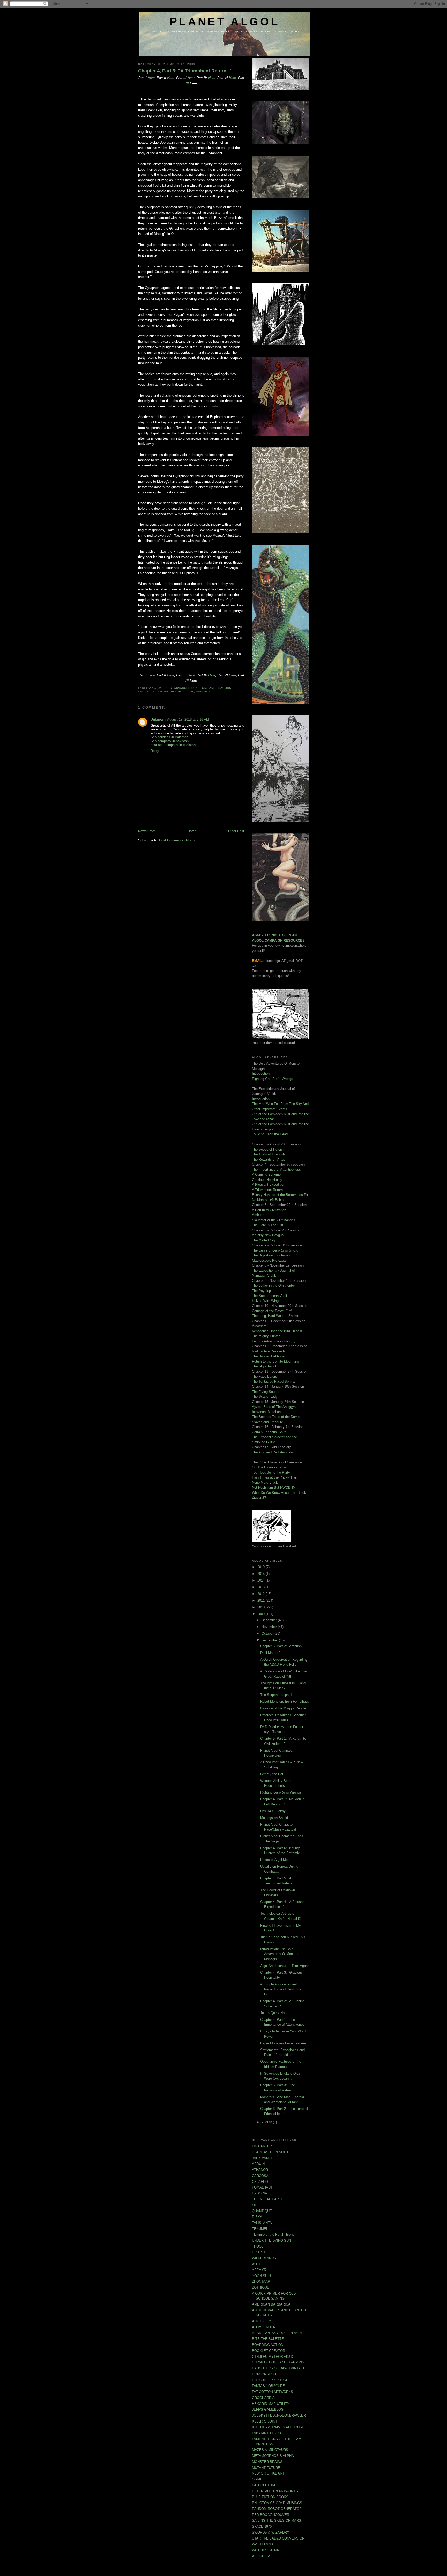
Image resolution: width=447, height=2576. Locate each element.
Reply (155, 751)
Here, (213, 78)
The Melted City (264, 1240)
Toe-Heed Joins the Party (271, 1472)
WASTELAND (262, 2544)
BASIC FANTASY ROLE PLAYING (278, 2333)
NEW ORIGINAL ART (268, 2473)
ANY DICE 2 (261, 2321)
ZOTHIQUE (261, 2288)
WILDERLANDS (264, 2258)
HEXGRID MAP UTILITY (271, 2404)
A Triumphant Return (267, 1190)
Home (192, 831)
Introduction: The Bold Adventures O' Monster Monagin (279, 1954)
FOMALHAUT (262, 2187)
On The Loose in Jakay (269, 1467)
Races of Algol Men (275, 1860)
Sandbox (203, 691)
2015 (262, 1574)
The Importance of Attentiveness (276, 1170)
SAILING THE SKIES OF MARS (277, 2520)
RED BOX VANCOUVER (271, 2515)
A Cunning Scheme (266, 1174)
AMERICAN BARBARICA (271, 2304)
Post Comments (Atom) (177, 840)
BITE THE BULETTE (268, 2339)
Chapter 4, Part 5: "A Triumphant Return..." (185, 71)
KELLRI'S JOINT (265, 2421)
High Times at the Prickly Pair (274, 1477)
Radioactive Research (268, 1351)
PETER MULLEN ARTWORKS (275, 2491)
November (270, 1627)
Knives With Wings (266, 1301)
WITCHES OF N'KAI (267, 2550)
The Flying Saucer (266, 1392)
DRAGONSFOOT (265, 2374)
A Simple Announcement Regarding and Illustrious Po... (281, 1989)
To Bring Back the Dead (270, 1134)
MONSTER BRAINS (267, 2462)
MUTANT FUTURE (266, 2468)
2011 (262, 1601)
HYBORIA (260, 2193)
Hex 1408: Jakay (273, 1811)
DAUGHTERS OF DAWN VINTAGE (279, 2368)
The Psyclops (262, 1291)
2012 (262, 1594)
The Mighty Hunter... (267, 1336)
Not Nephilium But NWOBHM (274, 1487)
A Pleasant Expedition (269, 1185)
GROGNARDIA (263, 2398)
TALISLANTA (262, 2223)
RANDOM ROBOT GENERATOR (277, 2509)
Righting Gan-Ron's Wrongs (273, 1079)
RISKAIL (259, 2217)
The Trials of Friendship (270, 1154)
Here (151, 78)
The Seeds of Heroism (269, 1149)
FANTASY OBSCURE (268, 2386)
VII (187, 83)
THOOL (258, 2246)
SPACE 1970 (262, 2526)
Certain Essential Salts (269, 1432)
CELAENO (260, 2182)
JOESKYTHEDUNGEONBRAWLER (279, 2415)
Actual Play (162, 688)
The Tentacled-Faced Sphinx (273, 1382)
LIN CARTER (262, 2146)
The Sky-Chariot (264, 1366)
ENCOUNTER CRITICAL (271, 2380)
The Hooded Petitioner (269, 1356)
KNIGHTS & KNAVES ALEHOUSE (278, 2427)
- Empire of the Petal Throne (273, 2234)
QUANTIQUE (262, 2211)
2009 (262, 1614)
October (268, 1633)
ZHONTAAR (261, 2282)
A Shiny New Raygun (268, 1235)
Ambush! (259, 1215)
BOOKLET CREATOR (269, 2351)
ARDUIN (258, 2164)
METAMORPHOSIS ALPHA (273, 2456)
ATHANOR (260, 2170)
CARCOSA (260, 2176)
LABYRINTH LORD (266, 2433)
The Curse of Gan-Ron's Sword (275, 1250)
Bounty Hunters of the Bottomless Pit (280, 1195)
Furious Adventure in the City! (274, 1341)
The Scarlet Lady (265, 1397)
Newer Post (147, 831)
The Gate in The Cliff (268, 1225)
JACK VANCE (263, 2158)
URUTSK (259, 2252)
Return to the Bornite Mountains (276, 1361)
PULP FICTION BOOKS (270, 2497)
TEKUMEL (260, 2229)
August (267, 2122)
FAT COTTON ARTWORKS (273, 2392)
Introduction (261, 1074)
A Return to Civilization (269, 1210)
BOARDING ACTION (268, 2345)
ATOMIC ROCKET (266, 2327)
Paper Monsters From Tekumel (283, 2043)
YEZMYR (259, 2270)
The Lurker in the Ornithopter (273, 1286)
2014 (262, 1580)
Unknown (158, 719)
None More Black (265, 1483)
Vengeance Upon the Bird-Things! (277, 1331)
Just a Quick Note (274, 2013)
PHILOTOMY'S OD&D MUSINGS (277, 2503)
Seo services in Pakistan (169, 737)
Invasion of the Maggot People (283, 1708)
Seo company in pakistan (170, 741)
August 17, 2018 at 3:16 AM (188, 719)
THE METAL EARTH (268, 2199)
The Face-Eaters (265, 1376)
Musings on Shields (275, 1818)
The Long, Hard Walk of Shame (275, 1316)
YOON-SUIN (261, 2276)
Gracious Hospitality (267, 1180)
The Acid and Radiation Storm (274, 1452)
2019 (262, 1567)
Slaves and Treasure (267, 1422)
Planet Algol (182, 691)
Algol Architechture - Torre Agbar (284, 1966)
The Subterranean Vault (270, 1296)
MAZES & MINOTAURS (270, 2450)
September (270, 1640)
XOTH (257, 2264)
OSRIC (257, 2479)
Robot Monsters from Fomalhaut (284, 1702)
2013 (262, 1587)
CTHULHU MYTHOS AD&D (273, 2357)
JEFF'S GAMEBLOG (268, 2409)
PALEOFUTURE (264, 2485)
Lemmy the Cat (272, 1774)
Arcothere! (260, 1326)
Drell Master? (270, 1653)
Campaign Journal (154, 691)
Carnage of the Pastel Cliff (272, 1311)
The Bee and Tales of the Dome (276, 1417)
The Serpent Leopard (276, 1695)
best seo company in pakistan (173, 745)
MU (255, 2205)
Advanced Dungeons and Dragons (203, 688)
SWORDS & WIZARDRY (271, 2532)
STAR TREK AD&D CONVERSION (278, 2538)
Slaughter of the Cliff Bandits (274, 1220)
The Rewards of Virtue (269, 1159)
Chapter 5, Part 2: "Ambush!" (282, 1646)
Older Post (236, 831)
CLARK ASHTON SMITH (271, 2152)
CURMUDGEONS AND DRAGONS (278, 2362)
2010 (262, 1607)
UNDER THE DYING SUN (271, 2240)
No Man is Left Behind (269, 1200)
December (270, 1620)
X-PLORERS (262, 2556)
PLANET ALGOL (225, 22)
